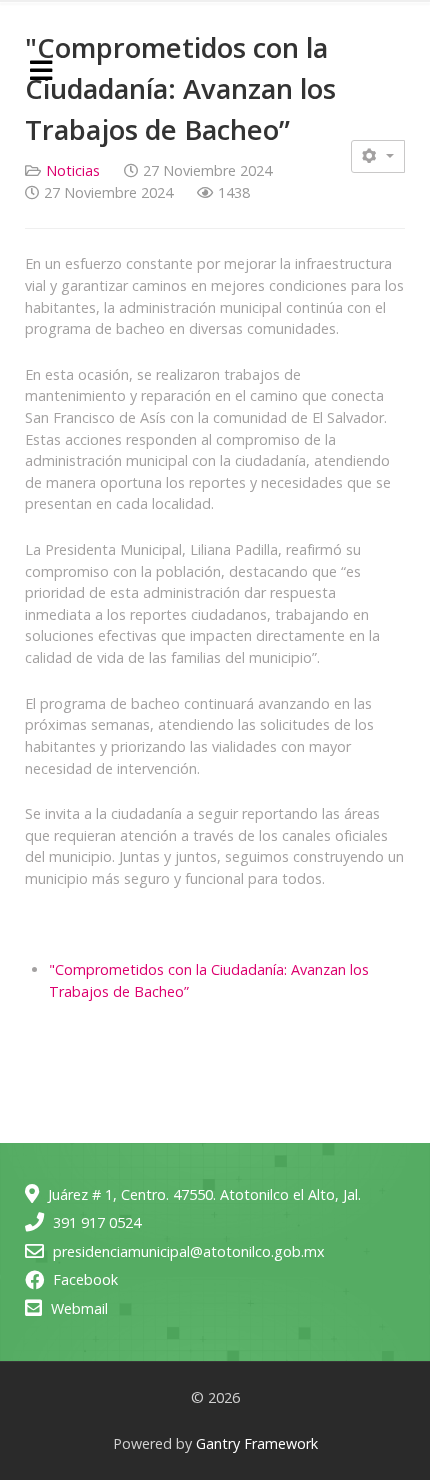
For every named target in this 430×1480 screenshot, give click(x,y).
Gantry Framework (257, 1443)
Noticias (73, 170)
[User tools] (378, 156)
